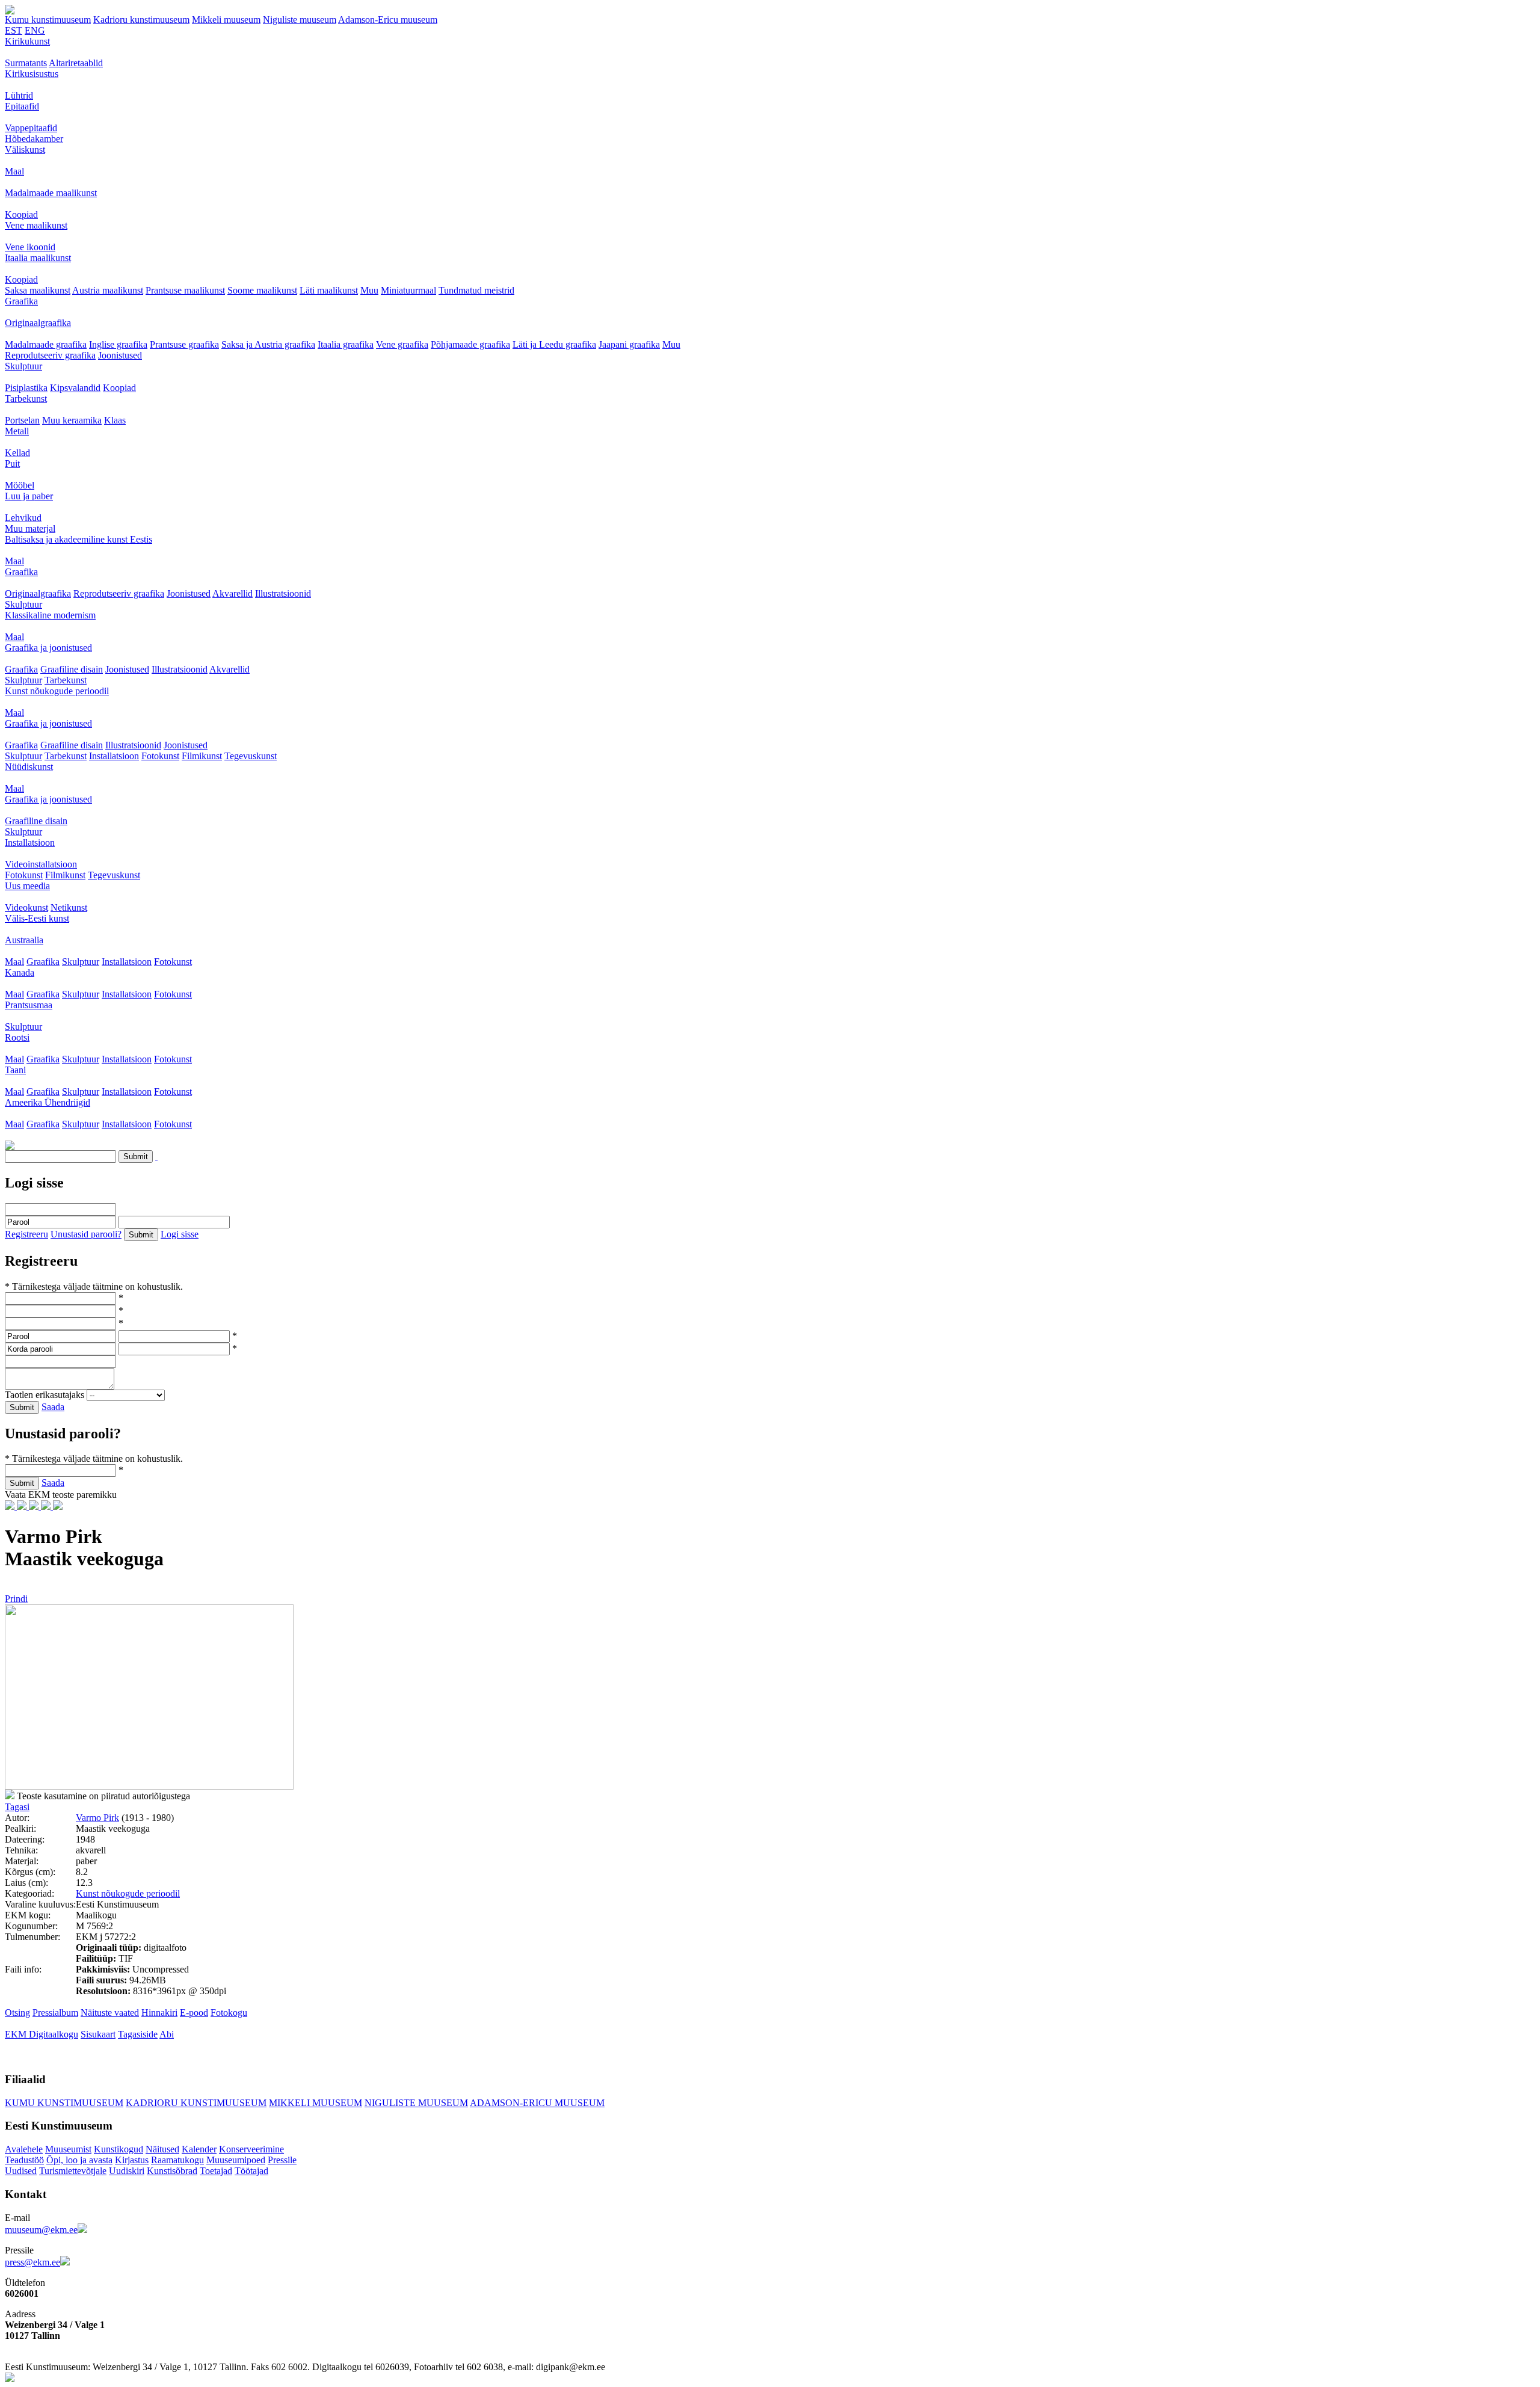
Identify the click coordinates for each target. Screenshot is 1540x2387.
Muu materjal (30, 528)
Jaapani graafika (629, 344)
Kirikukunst (27, 41)
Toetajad (216, 2171)
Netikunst (69, 907)
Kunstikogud (119, 2149)
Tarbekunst (26, 399)
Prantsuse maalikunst (185, 290)
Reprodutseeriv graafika (50, 355)
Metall (17, 431)
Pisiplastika (26, 388)
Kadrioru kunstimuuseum (141, 20)
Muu (369, 290)
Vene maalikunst (36, 225)
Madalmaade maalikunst (51, 193)
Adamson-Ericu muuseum (388, 20)
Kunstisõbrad (172, 2171)
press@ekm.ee (32, 2262)
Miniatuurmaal (408, 290)
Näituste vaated (110, 2013)
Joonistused (120, 355)
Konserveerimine (251, 2149)
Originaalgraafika (38, 323)
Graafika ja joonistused (48, 648)
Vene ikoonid (30, 247)
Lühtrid (19, 95)
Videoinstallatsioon (41, 864)
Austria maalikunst (108, 290)
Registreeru (26, 1234)
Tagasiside (138, 2034)
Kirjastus (132, 2160)
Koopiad (21, 214)
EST (14, 30)
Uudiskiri (127, 2171)
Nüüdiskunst (29, 767)
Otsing (17, 2013)
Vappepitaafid (31, 128)
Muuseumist (68, 2149)
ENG (35, 30)
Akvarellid (233, 593)
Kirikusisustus (32, 74)
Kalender (199, 2149)
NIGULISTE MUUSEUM (416, 2103)
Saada (53, 1407)
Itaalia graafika (346, 344)
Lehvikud (23, 518)
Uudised (21, 2171)
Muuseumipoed (236, 2160)
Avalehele (24, 2149)
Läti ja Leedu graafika (554, 344)
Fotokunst (160, 756)
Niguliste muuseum (300, 20)
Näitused (162, 2149)
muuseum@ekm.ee (41, 2230)
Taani (15, 1070)
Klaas (115, 420)
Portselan (22, 420)
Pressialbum (55, 2013)
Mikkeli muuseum (226, 20)
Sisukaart (98, 2034)
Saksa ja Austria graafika (268, 344)
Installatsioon (114, 756)
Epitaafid (22, 106)
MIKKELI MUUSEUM (316, 2103)
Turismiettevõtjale (73, 2171)
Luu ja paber (29, 496)
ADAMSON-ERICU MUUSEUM (537, 2103)
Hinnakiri (159, 2013)
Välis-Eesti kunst (37, 918)
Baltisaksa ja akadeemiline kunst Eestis (79, 539)
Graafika (21, 301)
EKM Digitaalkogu (42, 2034)
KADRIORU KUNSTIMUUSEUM (196, 2103)
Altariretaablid (76, 63)
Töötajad (251, 2171)
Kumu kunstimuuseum (48, 20)
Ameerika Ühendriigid (48, 1102)
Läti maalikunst (329, 290)
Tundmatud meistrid (476, 290)
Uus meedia (27, 886)
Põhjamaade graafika (470, 344)
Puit (12, 464)
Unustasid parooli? (86, 1234)
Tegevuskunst (251, 756)
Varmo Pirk (97, 1818)
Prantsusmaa (29, 1005)
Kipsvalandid (75, 388)
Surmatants (26, 63)
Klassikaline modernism (50, 615)
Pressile (282, 2160)
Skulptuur (23, 366)
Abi (167, 2034)
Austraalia (24, 940)
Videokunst (26, 907)
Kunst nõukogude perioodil (57, 691)
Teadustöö (24, 2160)
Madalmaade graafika (46, 344)
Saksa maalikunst (38, 290)
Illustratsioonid (283, 593)
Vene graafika (402, 344)
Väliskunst (25, 149)
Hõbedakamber (34, 139)
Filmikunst (202, 756)
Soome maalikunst (262, 290)
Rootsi (17, 1037)
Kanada (20, 972)
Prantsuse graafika (184, 344)
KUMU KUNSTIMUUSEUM (64, 2103)
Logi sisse (180, 1234)
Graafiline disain (72, 669)
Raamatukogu (177, 2160)
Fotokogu (229, 2013)
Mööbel (20, 485)
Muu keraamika (72, 420)
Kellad (17, 453)
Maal (14, 171)
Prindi (16, 1599)
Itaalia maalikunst (38, 258)
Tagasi (17, 1807)
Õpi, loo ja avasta (79, 2160)
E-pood (194, 2013)
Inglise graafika (118, 344)
